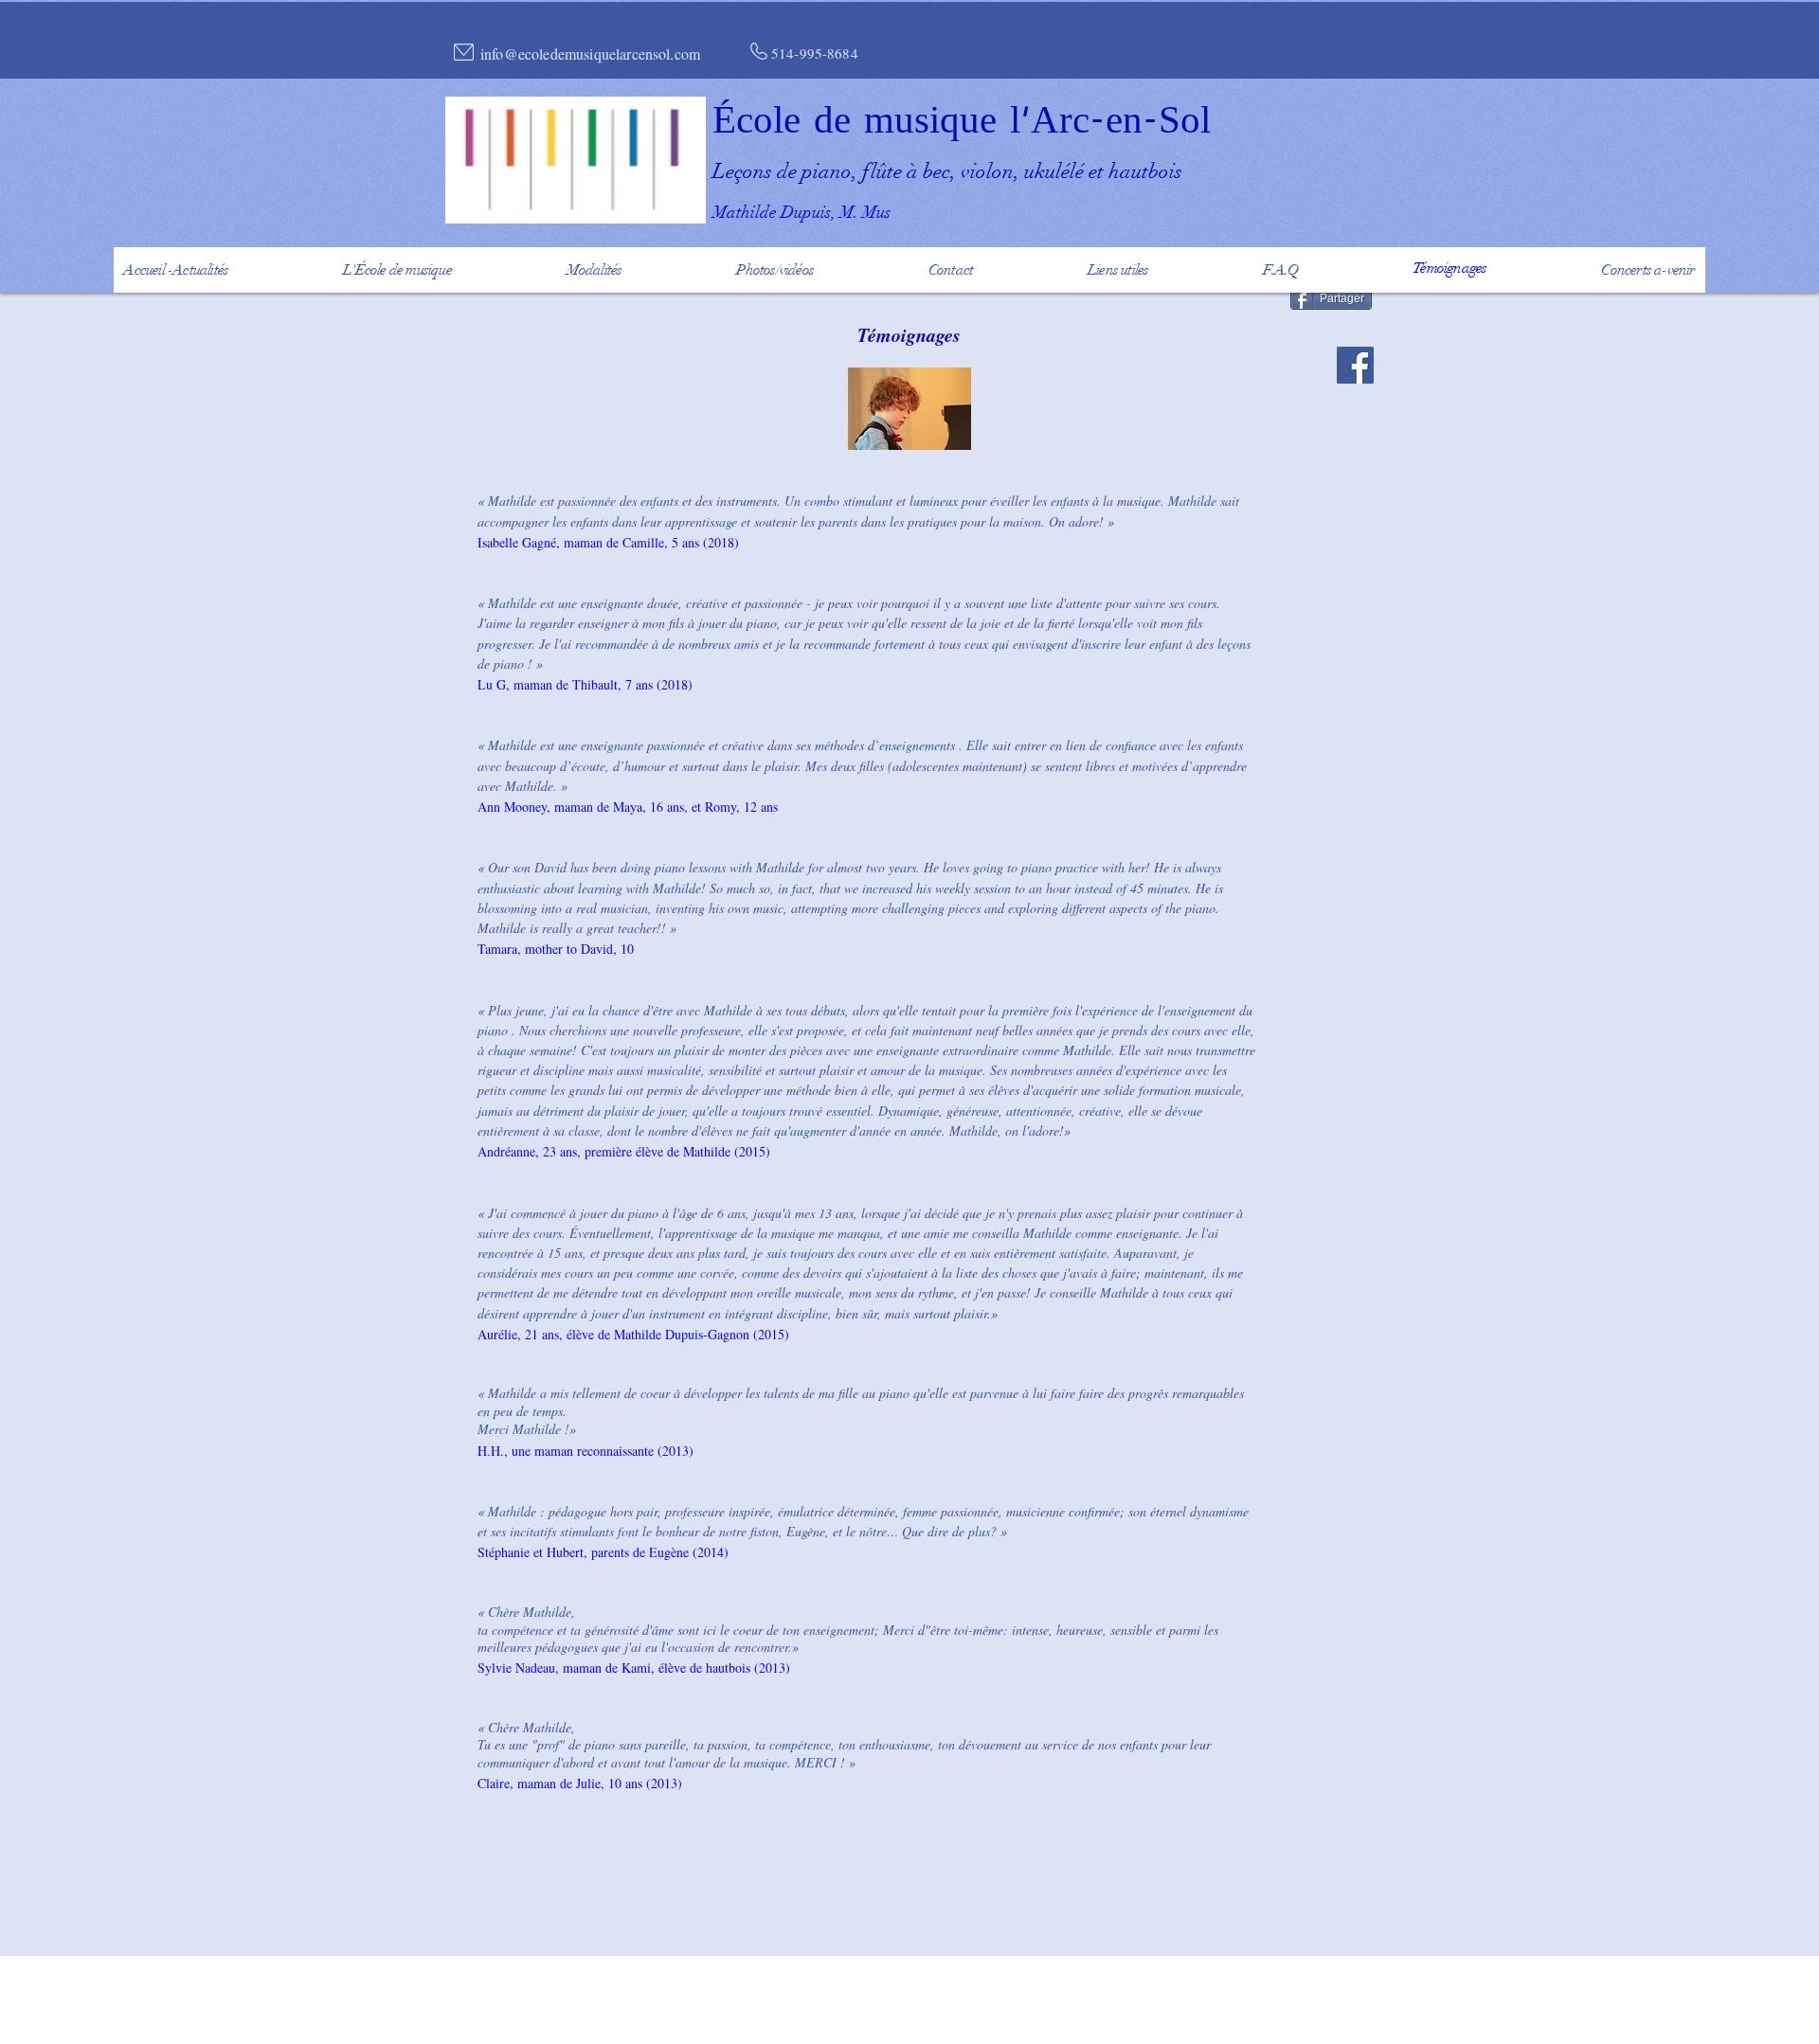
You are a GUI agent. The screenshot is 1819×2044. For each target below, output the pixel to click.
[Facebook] (1355, 365)
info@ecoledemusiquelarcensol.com (590, 54)
